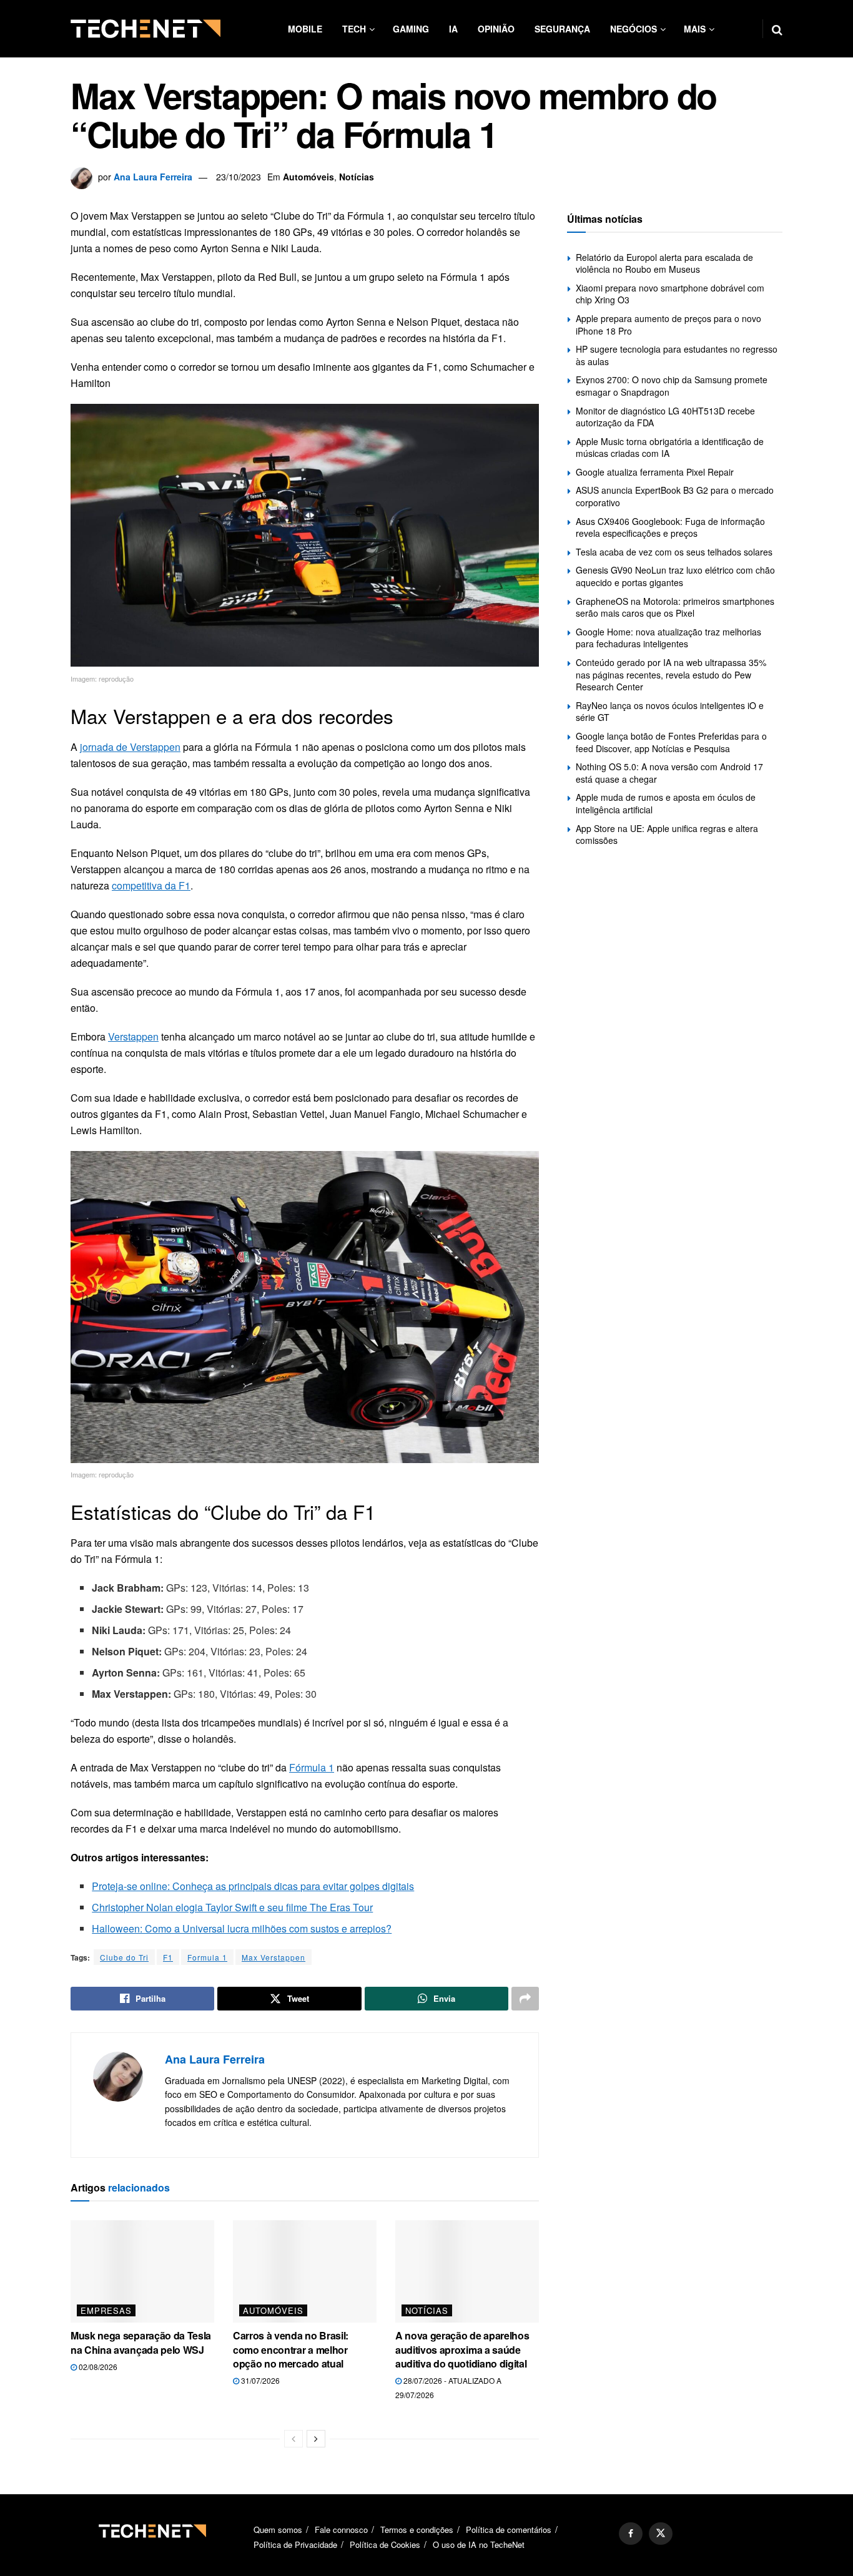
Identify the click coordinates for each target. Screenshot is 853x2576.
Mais (695, 29)
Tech (354, 29)
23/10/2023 (239, 177)
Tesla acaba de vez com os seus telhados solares (674, 552)
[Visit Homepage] (145, 29)
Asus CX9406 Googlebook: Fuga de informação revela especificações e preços (670, 527)
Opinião (496, 29)
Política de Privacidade (295, 2544)
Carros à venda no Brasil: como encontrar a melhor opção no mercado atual (291, 2349)
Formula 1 (207, 1957)
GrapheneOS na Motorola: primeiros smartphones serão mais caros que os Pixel (675, 607)
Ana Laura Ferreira (153, 177)
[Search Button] (777, 29)
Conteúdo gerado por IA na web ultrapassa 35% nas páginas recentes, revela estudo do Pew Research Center (671, 674)
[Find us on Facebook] (631, 2534)
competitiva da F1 (151, 885)
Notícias (357, 177)
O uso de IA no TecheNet (479, 2544)
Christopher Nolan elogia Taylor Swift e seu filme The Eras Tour (232, 1907)
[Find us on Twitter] (661, 2534)
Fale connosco (341, 2529)
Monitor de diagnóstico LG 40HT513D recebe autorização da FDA (665, 417)
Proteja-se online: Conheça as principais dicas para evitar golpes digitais (253, 1886)
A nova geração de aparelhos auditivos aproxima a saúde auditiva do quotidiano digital (462, 2349)
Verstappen (133, 1036)
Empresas (106, 2310)
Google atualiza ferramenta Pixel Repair (655, 472)
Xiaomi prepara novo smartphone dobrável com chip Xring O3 (670, 294)
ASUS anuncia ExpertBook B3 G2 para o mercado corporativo (675, 496)
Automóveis (308, 177)
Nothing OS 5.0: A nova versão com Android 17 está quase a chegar (669, 773)
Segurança (562, 29)
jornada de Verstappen (130, 747)
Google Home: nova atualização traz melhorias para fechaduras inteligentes (668, 638)
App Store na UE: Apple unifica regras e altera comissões (667, 835)
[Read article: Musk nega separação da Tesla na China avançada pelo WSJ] (142, 2271)
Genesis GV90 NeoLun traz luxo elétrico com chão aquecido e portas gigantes (675, 576)
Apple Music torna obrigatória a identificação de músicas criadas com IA (670, 448)
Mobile (305, 29)
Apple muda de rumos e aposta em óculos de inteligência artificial (666, 803)
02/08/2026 (97, 2367)
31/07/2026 (259, 2380)
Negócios (634, 29)
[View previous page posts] (293, 2439)
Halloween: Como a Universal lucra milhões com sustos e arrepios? (242, 1928)
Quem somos (278, 2529)
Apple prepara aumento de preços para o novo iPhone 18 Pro (668, 325)
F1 (168, 1957)
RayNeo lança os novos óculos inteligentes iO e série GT (670, 712)
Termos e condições (417, 2529)
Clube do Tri (124, 1957)
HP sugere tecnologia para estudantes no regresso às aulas (677, 355)
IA (453, 29)
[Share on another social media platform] (525, 1999)
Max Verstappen (274, 1957)
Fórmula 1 (312, 1767)
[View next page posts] (316, 2439)
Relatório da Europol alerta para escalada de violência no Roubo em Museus (664, 263)
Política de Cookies (385, 2544)
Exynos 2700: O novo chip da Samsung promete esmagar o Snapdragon (672, 386)
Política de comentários (509, 2529)
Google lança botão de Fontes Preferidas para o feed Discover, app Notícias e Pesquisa (671, 742)
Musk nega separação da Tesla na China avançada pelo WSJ (141, 2342)
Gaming (411, 29)
